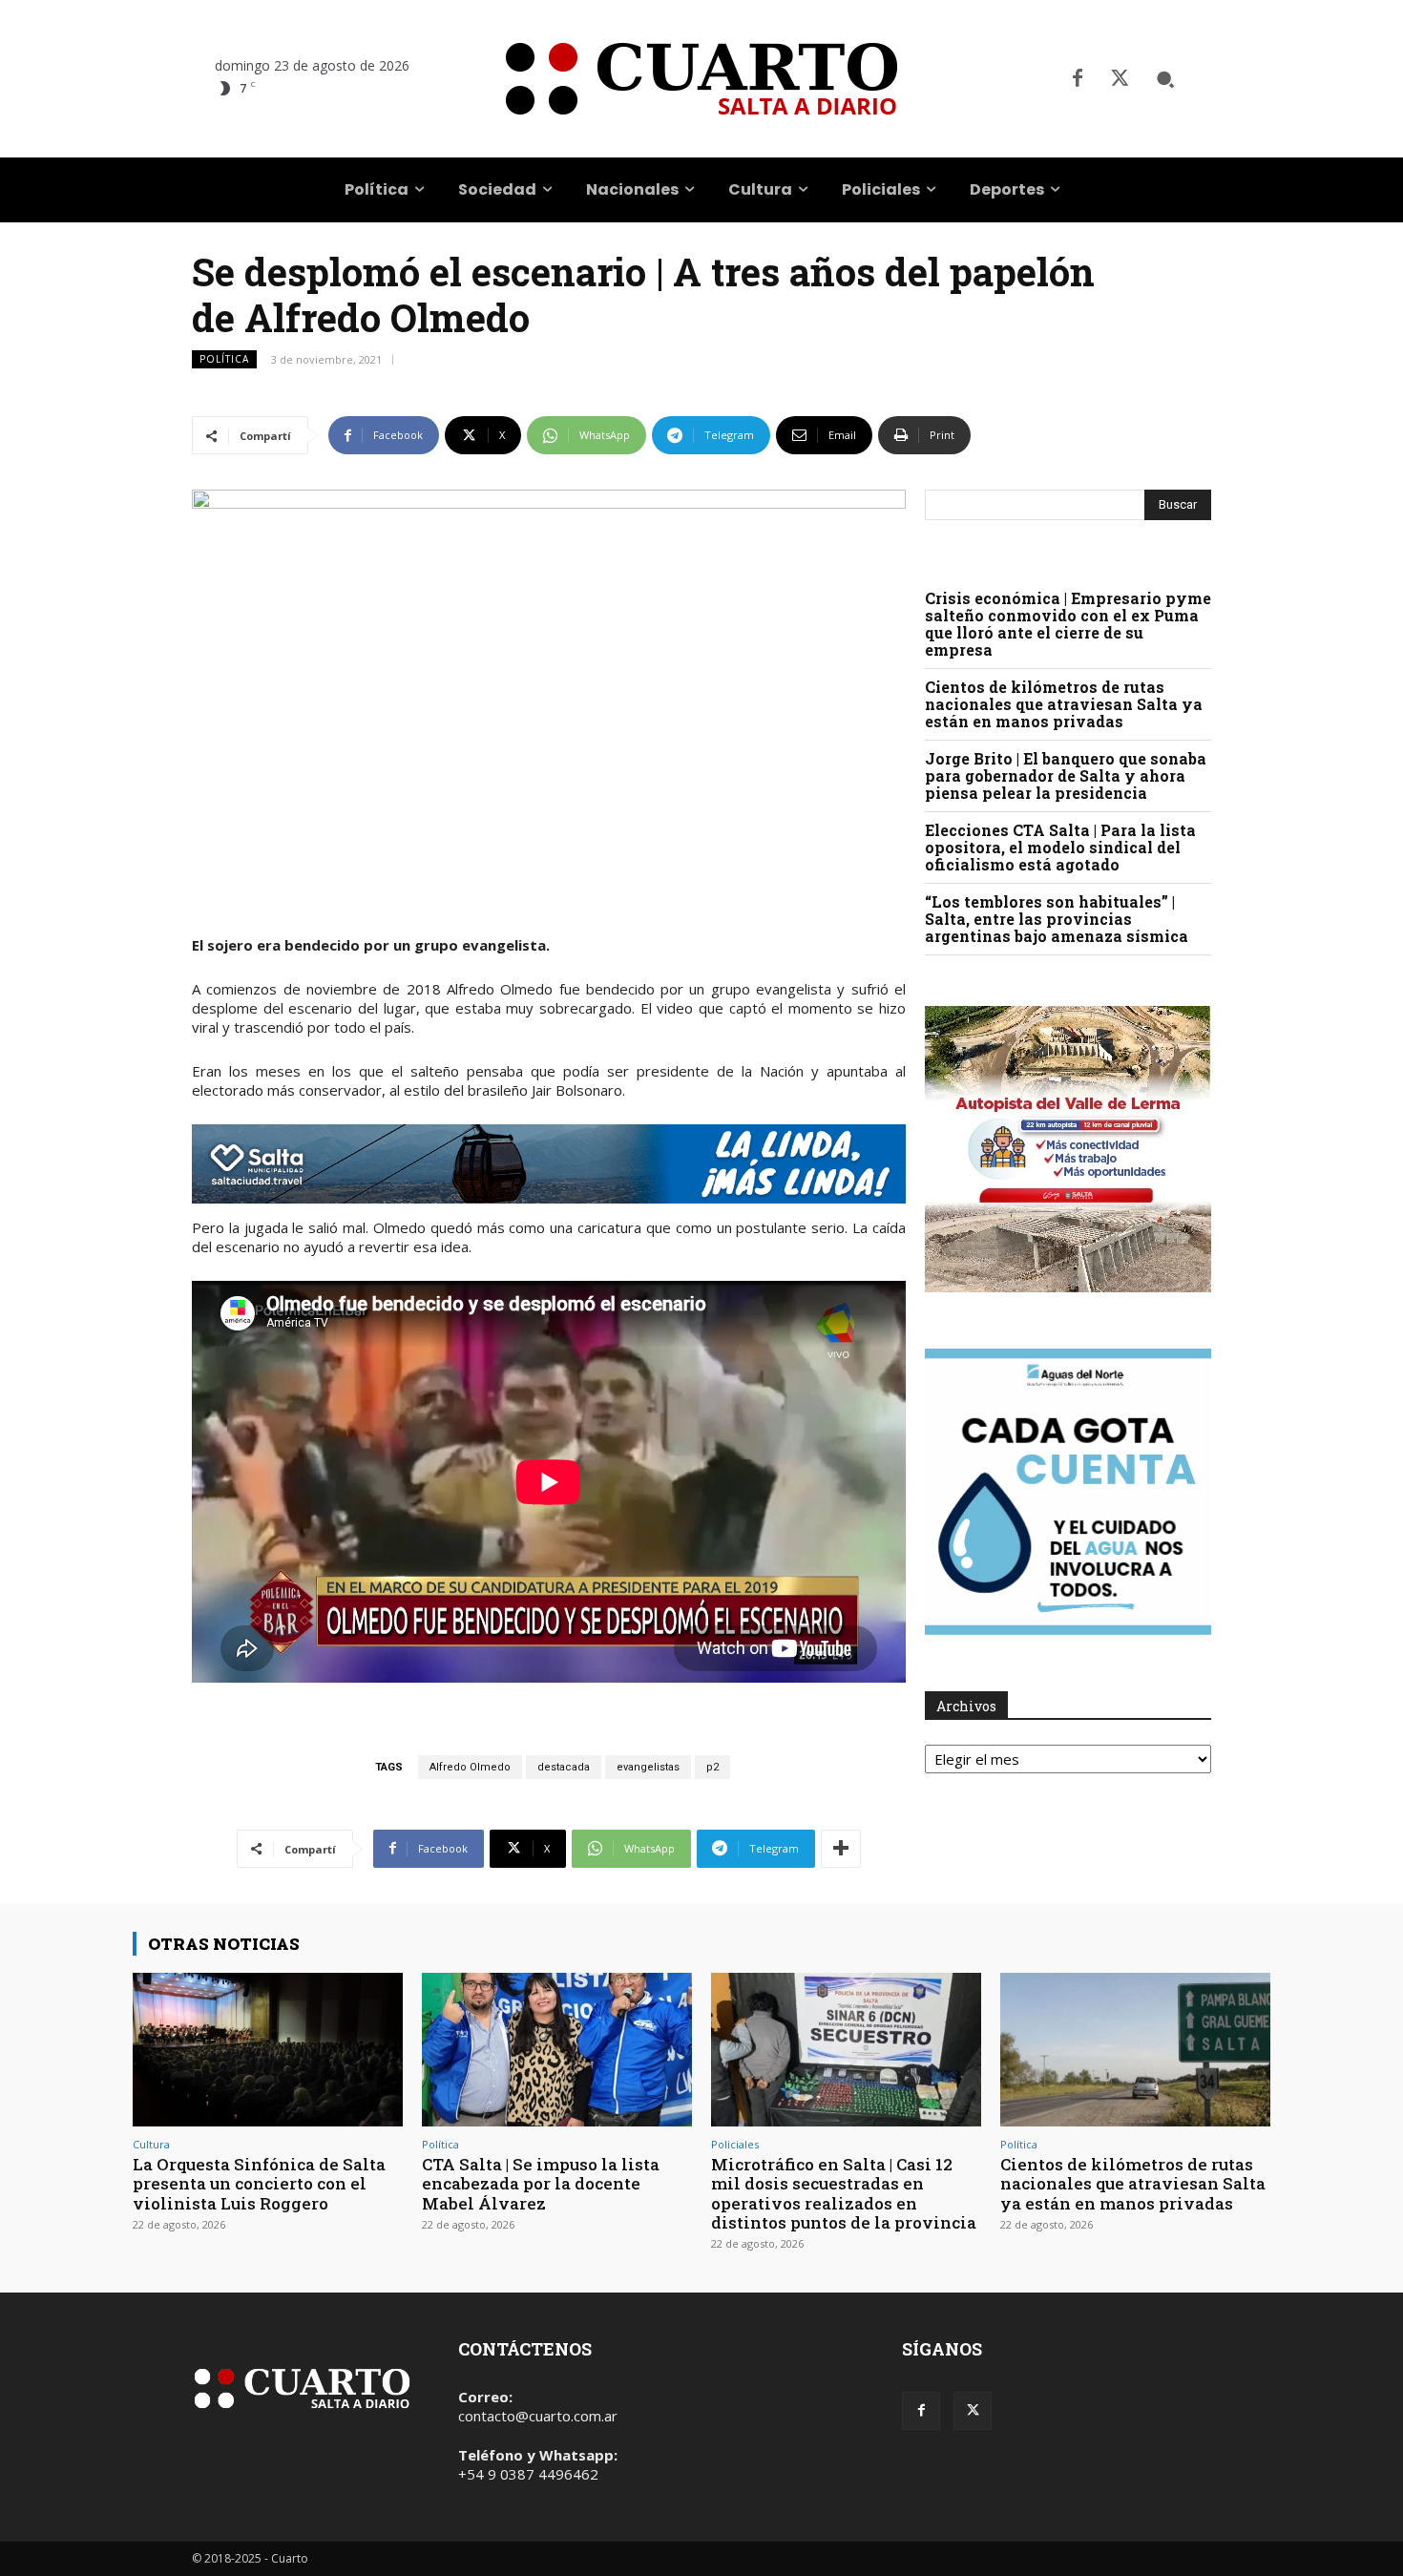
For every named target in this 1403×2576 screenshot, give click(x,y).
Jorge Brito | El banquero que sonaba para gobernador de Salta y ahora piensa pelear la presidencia (1066, 775)
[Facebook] (1078, 79)
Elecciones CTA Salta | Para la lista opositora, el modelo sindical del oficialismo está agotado (1060, 847)
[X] (1120, 79)
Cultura (151, 2144)
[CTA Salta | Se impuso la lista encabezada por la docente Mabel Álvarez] (557, 2050)
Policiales (735, 2144)
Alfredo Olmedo (470, 1767)
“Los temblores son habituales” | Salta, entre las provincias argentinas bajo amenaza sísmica (1057, 919)
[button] (1165, 79)
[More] (841, 1849)
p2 (712, 1767)
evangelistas (648, 1767)
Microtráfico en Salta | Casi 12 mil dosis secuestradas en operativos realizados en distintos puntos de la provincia (844, 2193)
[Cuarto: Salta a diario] (701, 79)
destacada (564, 1767)
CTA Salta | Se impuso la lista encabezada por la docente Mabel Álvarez (541, 2184)
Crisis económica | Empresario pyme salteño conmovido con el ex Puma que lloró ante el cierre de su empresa (1068, 624)
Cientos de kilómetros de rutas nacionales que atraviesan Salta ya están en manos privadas (1064, 704)
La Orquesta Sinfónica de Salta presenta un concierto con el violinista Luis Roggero (259, 2184)
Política (224, 359)
